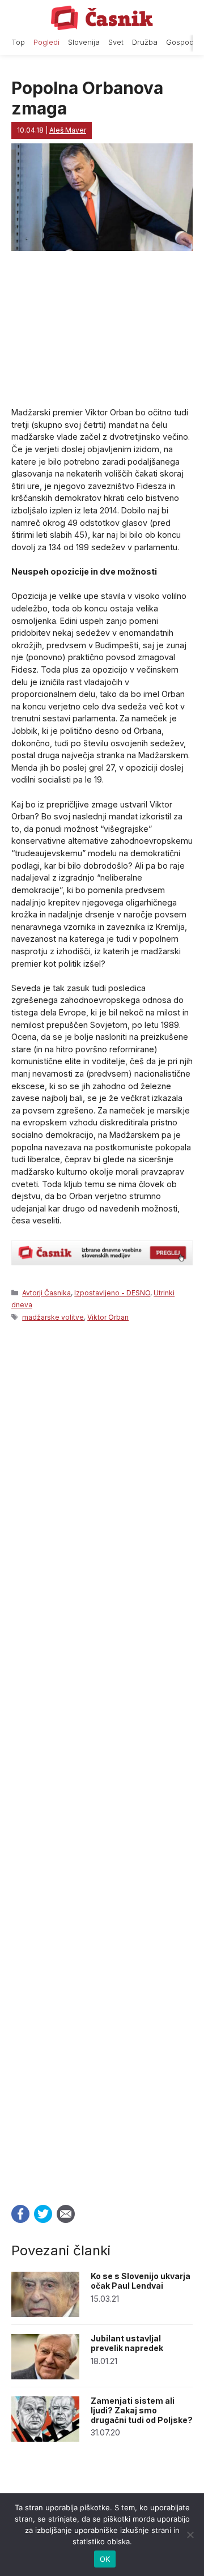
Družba (145, 42)
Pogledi (46, 42)
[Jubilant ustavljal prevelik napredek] (45, 2376)
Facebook (20, 2214)
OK (105, 2559)
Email (66, 2214)
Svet (116, 42)
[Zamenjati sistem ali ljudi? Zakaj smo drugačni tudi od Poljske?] (45, 2439)
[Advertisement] (102, 1760)
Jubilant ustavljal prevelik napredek (127, 2343)
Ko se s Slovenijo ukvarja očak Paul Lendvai (141, 2281)
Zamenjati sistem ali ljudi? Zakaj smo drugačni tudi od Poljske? (142, 2410)
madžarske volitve (53, 1317)
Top (18, 42)
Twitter (43, 2214)
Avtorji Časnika (46, 1293)
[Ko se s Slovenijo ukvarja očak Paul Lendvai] (45, 2314)
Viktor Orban (108, 1317)
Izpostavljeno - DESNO (112, 1293)
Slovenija (84, 42)
